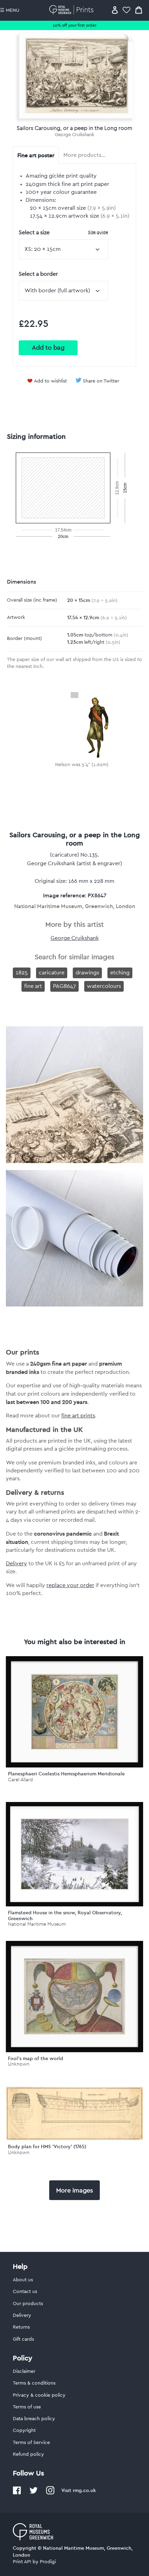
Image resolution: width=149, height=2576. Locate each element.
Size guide (98, 232)
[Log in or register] (115, 10)
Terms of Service (31, 2443)
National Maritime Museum (37, 1924)
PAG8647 (64, 986)
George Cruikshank (74, 135)
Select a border (38, 274)
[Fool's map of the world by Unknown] (74, 1997)
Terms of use (27, 2407)
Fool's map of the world (36, 2058)
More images (74, 2190)
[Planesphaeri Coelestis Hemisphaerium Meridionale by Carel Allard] (74, 1712)
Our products (28, 2304)
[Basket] (139, 10)
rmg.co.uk (84, 2490)
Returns (21, 2327)
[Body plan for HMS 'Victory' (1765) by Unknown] (74, 2139)
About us (23, 2280)
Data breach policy (34, 2419)
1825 (22, 973)
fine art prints (78, 1416)
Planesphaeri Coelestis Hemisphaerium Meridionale (66, 1774)
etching (120, 973)
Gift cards (23, 2339)
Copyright (24, 2431)
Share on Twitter (101, 381)
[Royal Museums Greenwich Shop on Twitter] (34, 2493)
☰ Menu (10, 10)
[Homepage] (73, 10)
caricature (52, 973)
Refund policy (28, 2454)
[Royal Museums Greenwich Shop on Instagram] (50, 2493)
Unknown (19, 2064)
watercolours (104, 986)
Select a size (63, 232)
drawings (87, 973)
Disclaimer (24, 2371)
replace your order (70, 1585)
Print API (22, 2562)
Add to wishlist (50, 381)
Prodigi (48, 2562)
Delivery (16, 1564)
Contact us (25, 2292)
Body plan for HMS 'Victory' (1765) (47, 2146)
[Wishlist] (126, 10)
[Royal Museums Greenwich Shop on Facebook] (17, 2493)
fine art (33, 986)
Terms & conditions (34, 2383)
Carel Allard (20, 1780)
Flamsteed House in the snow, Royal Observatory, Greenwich (65, 1916)
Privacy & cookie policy (39, 2395)
